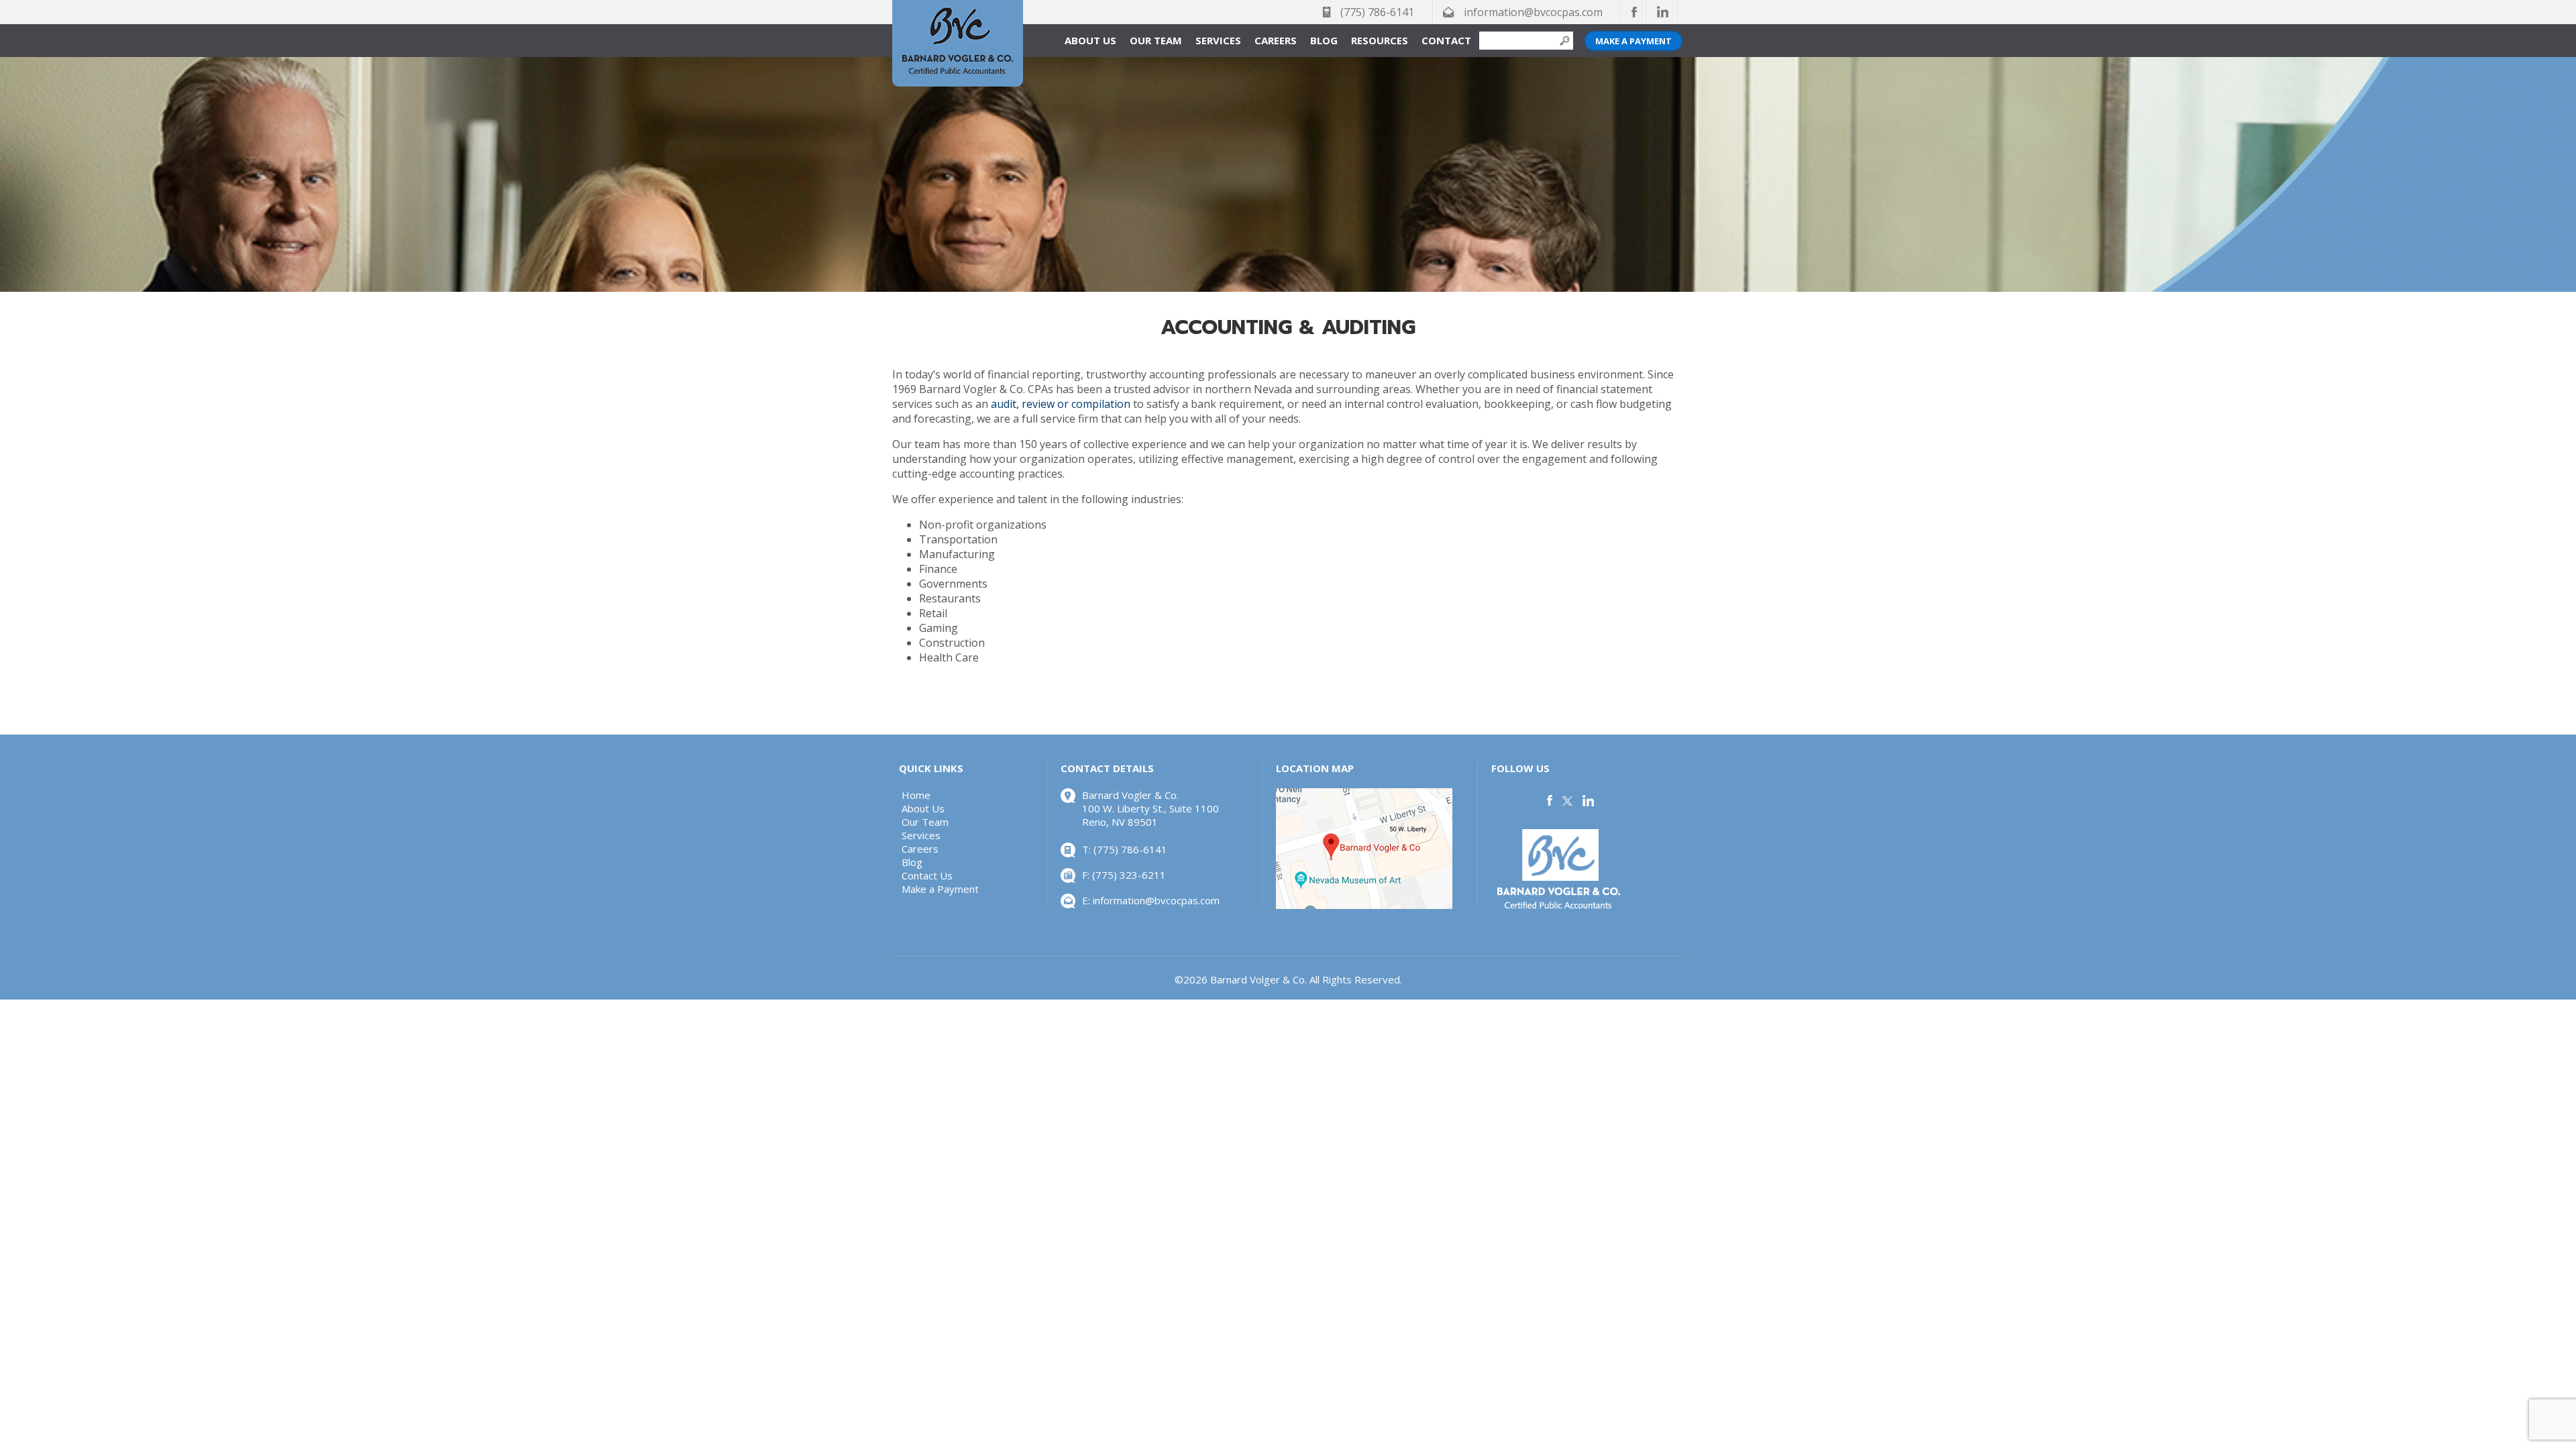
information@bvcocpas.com (1533, 12)
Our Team (1156, 40)
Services (1218, 40)
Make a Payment (1633, 41)
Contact (1446, 40)
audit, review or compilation (1061, 404)
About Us (1090, 40)
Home (916, 795)
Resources (1380, 40)
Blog (1324, 40)
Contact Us (927, 875)
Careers (1276, 40)
